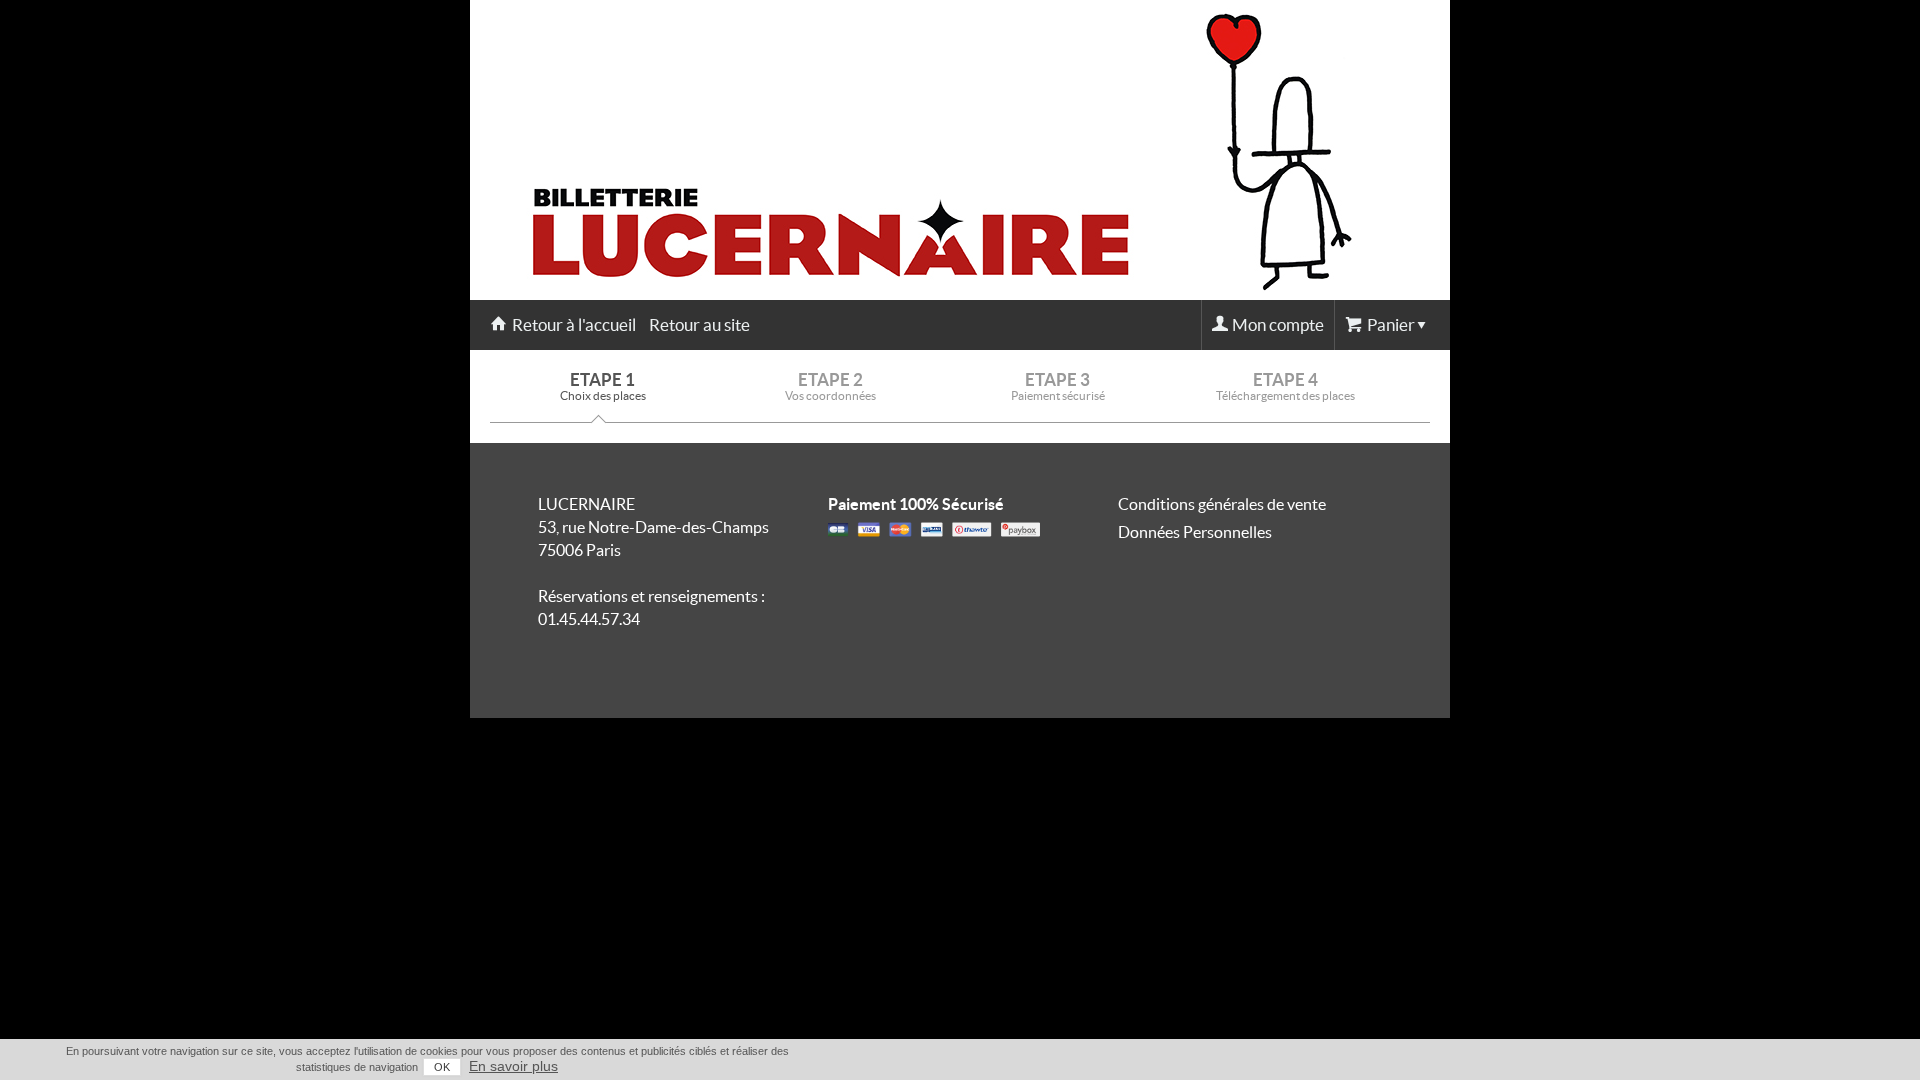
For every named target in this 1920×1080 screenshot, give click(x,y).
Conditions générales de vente (1222, 504)
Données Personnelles (1195, 532)
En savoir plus (513, 1066)
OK (442, 1067)
